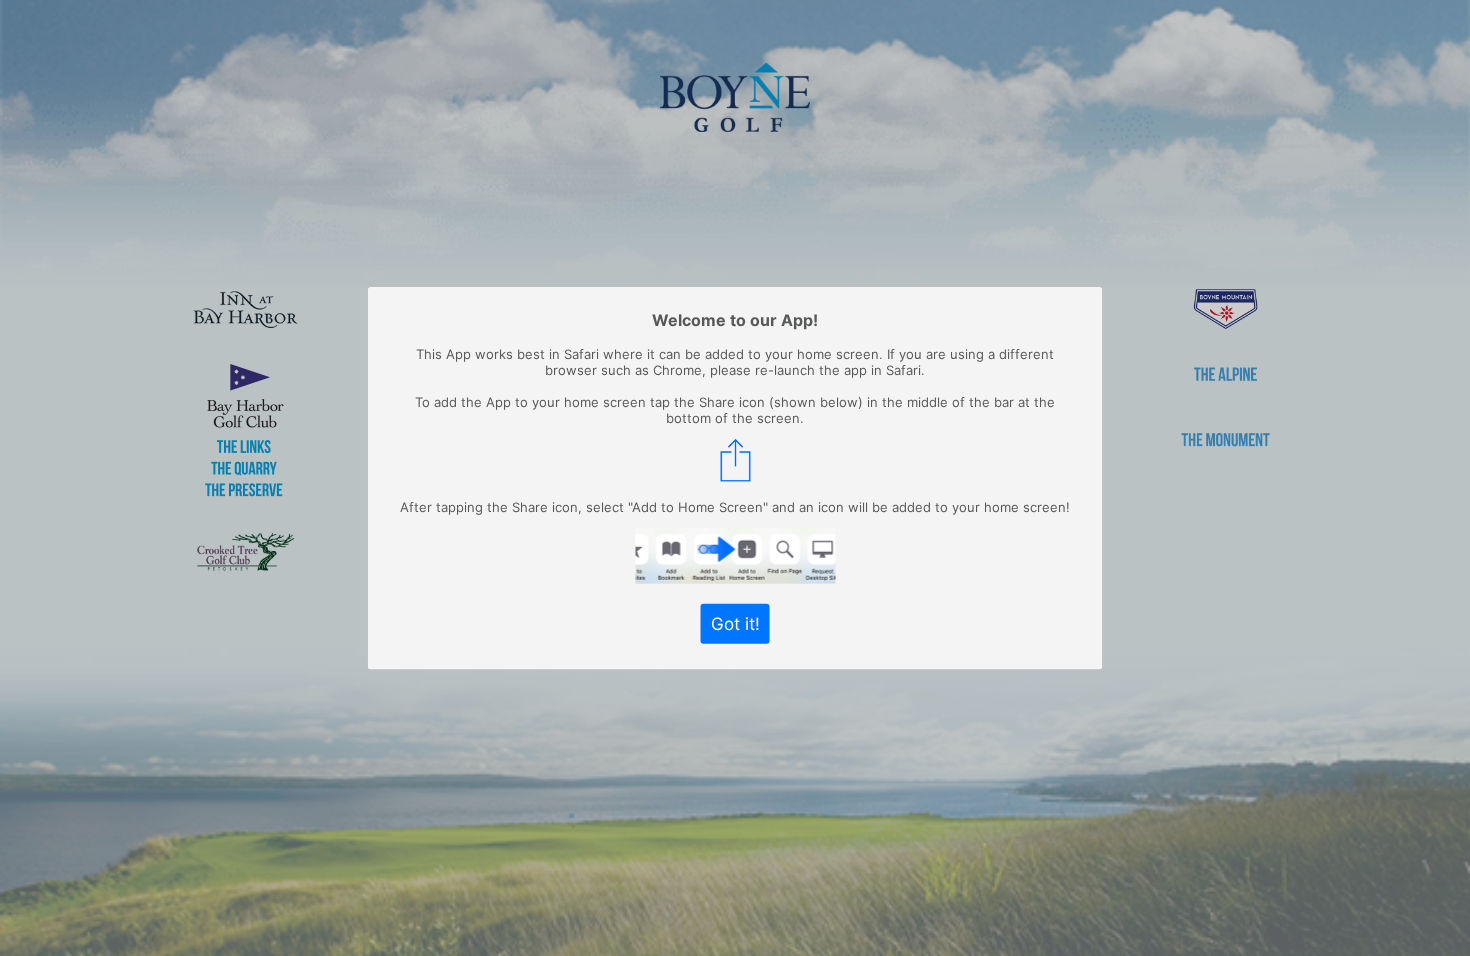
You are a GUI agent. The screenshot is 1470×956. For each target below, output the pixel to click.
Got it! (735, 623)
